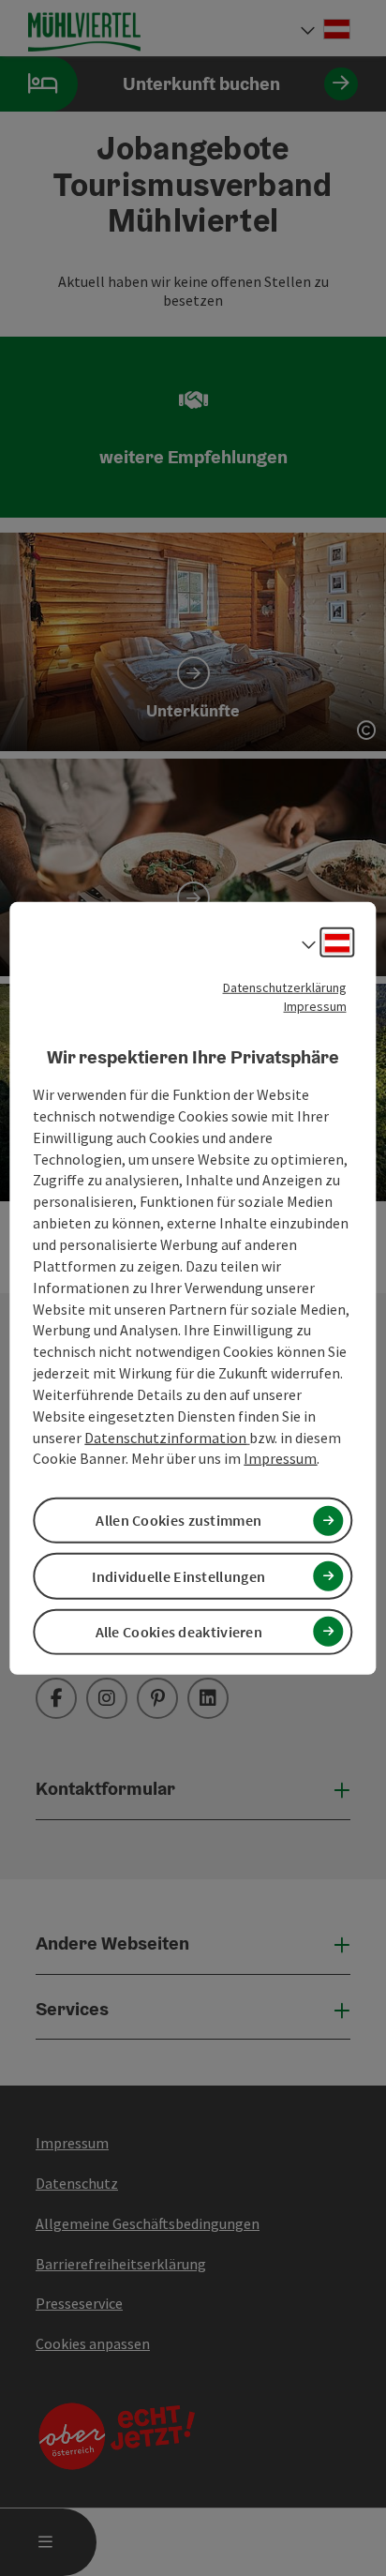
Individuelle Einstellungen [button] (178, 1575)
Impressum (315, 1005)
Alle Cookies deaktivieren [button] (179, 1632)
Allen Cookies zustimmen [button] (178, 1520)
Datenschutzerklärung (285, 987)
